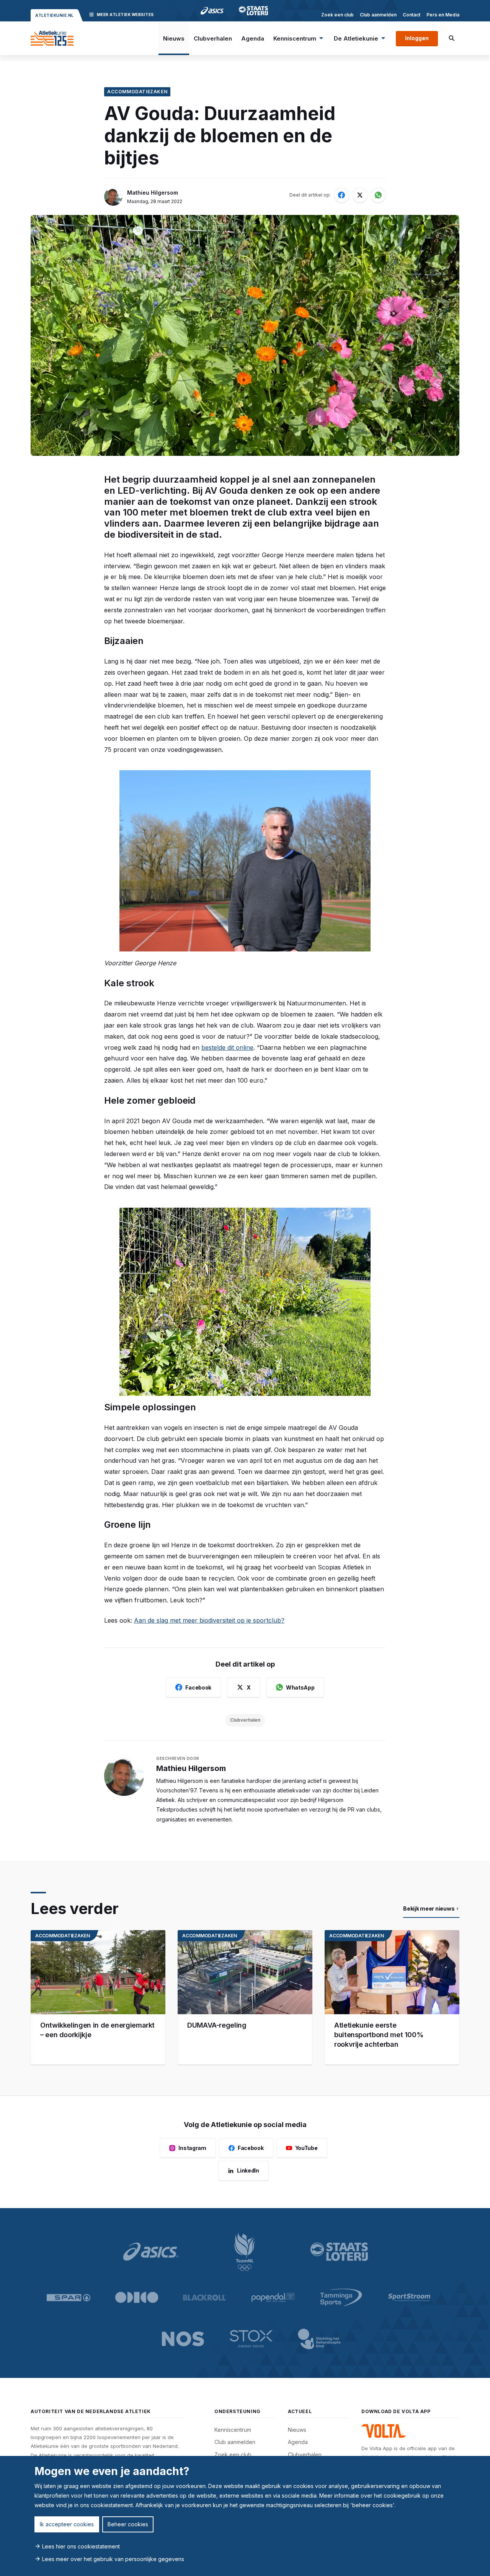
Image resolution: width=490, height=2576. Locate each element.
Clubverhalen (213, 38)
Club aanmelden (378, 15)
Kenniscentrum (295, 38)
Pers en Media (443, 15)
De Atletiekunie (356, 38)
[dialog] (245, 2516)
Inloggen (417, 38)
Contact (412, 15)
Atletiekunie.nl (55, 15)
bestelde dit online (227, 1047)
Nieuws (174, 38)
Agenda (253, 38)
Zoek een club (337, 15)
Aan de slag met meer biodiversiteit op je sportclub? (209, 1620)
